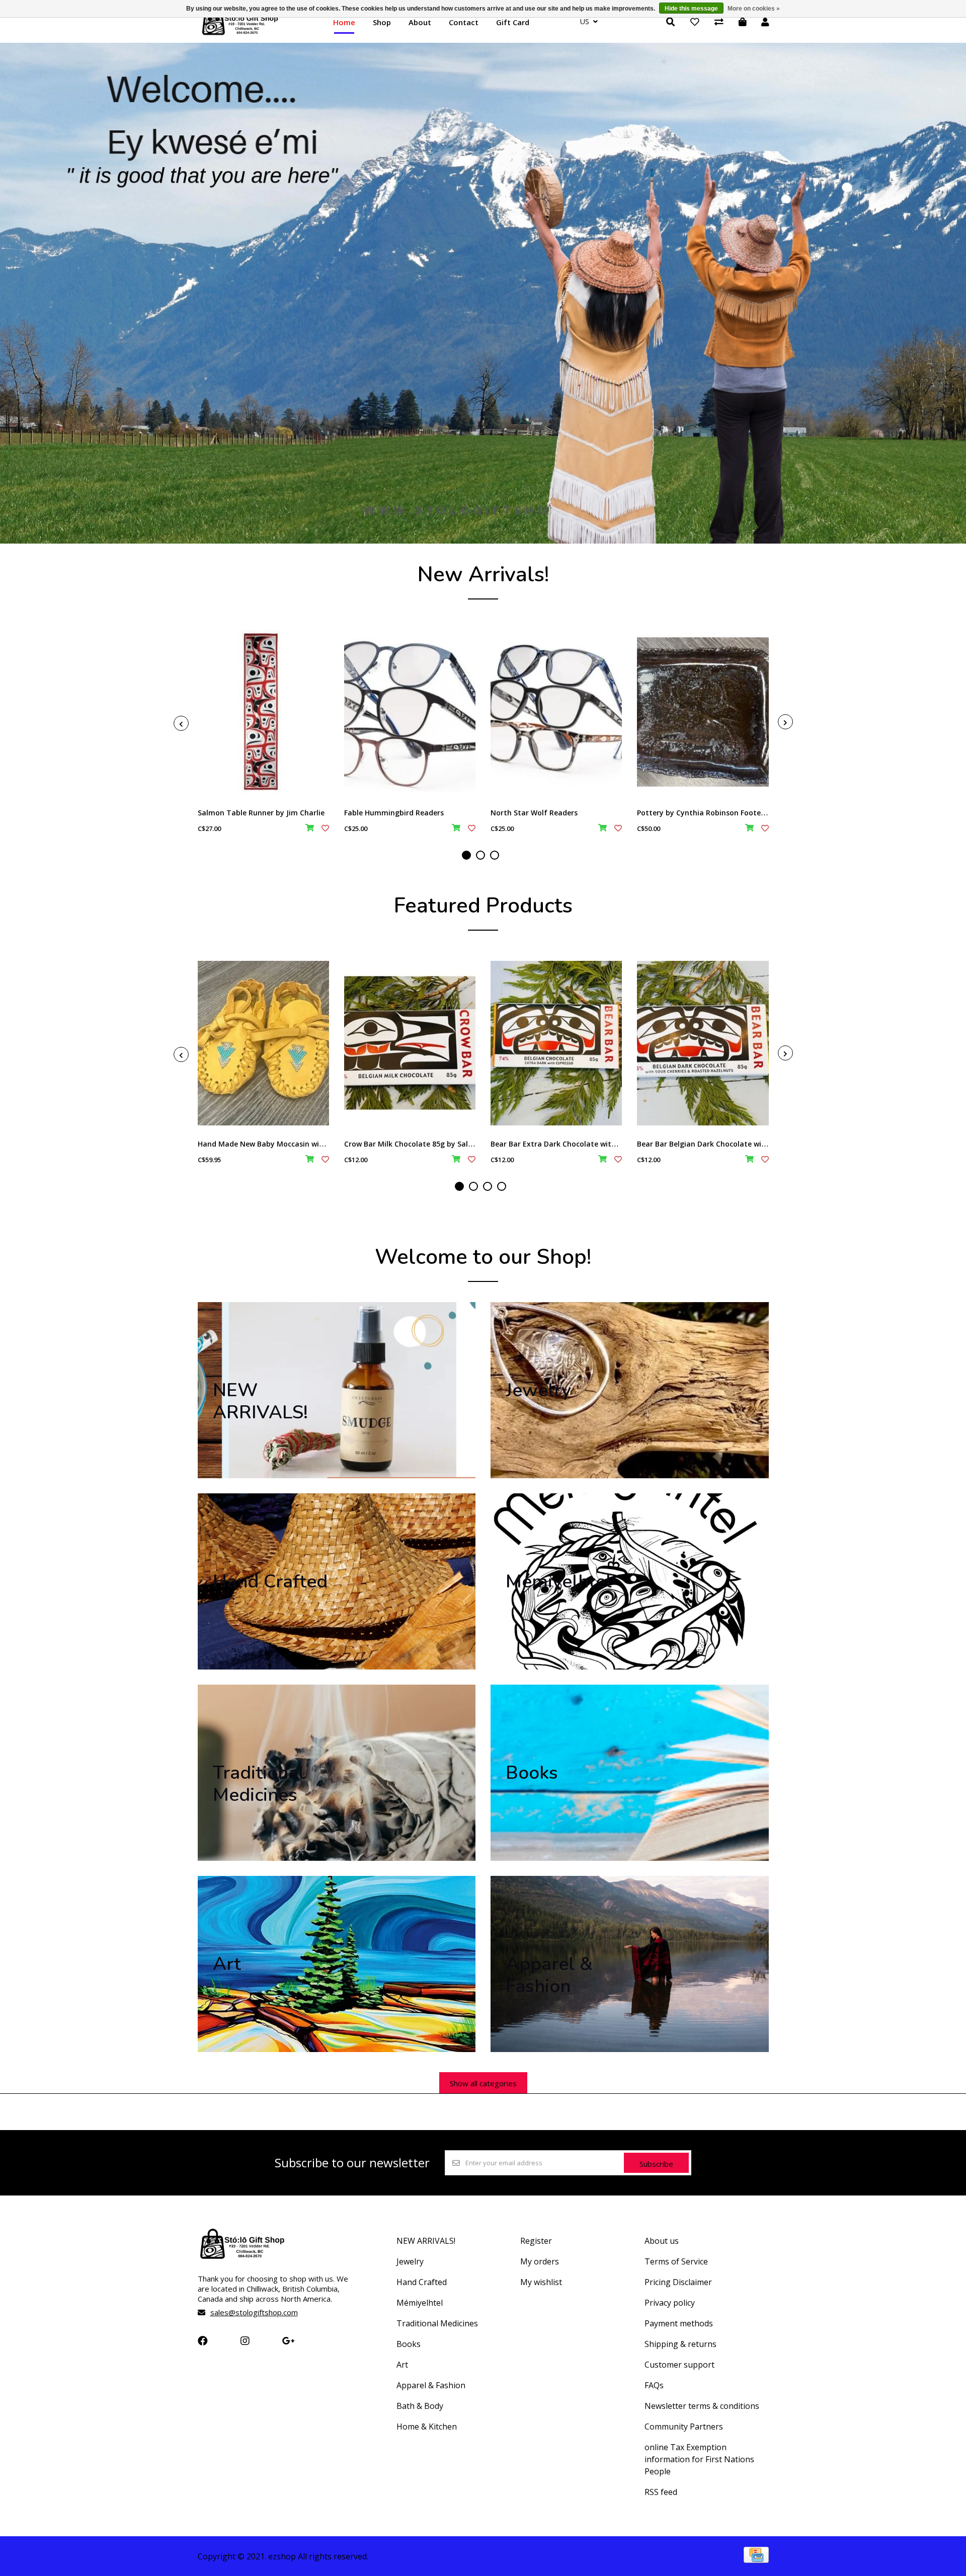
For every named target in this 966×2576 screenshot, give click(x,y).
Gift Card (513, 22)
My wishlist (541, 2282)
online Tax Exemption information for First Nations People (699, 2459)
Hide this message (691, 9)
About (420, 22)
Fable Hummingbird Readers (394, 813)
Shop (382, 22)
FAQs (654, 2385)
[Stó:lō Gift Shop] (240, 34)
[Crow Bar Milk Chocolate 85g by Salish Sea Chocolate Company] (410, 1043)
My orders (540, 2261)
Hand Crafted (422, 2282)
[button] (466, 855)
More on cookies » (754, 9)
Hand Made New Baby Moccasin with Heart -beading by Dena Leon (315, 1144)
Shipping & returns (680, 2344)
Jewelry (410, 2261)
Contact (464, 22)
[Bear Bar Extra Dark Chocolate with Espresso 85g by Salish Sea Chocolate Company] (556, 1043)
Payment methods (679, 2323)
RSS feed (661, 2492)
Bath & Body (420, 2406)
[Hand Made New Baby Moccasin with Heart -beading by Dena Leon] (263, 1043)
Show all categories (483, 2083)
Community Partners (684, 2427)
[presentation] (181, 723)
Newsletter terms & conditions (702, 2406)
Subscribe (656, 2164)
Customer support (679, 2365)
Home (344, 22)
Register (536, 2241)
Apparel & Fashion (431, 2385)
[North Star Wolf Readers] (556, 712)
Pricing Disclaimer (678, 2282)
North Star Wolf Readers (534, 813)
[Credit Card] (756, 2559)
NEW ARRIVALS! (426, 2241)
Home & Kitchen (427, 2427)
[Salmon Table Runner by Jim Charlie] (263, 712)
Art (402, 2365)
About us (662, 2241)
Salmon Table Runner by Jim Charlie (261, 813)
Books (409, 2344)
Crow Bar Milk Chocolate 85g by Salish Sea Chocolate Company (455, 1144)
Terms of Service (676, 2261)
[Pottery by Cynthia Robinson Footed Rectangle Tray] (703, 712)
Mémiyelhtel (420, 2303)
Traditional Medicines (437, 2323)
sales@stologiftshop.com (254, 2312)
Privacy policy (670, 2303)
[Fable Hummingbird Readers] (410, 712)
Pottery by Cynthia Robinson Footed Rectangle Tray (729, 813)
